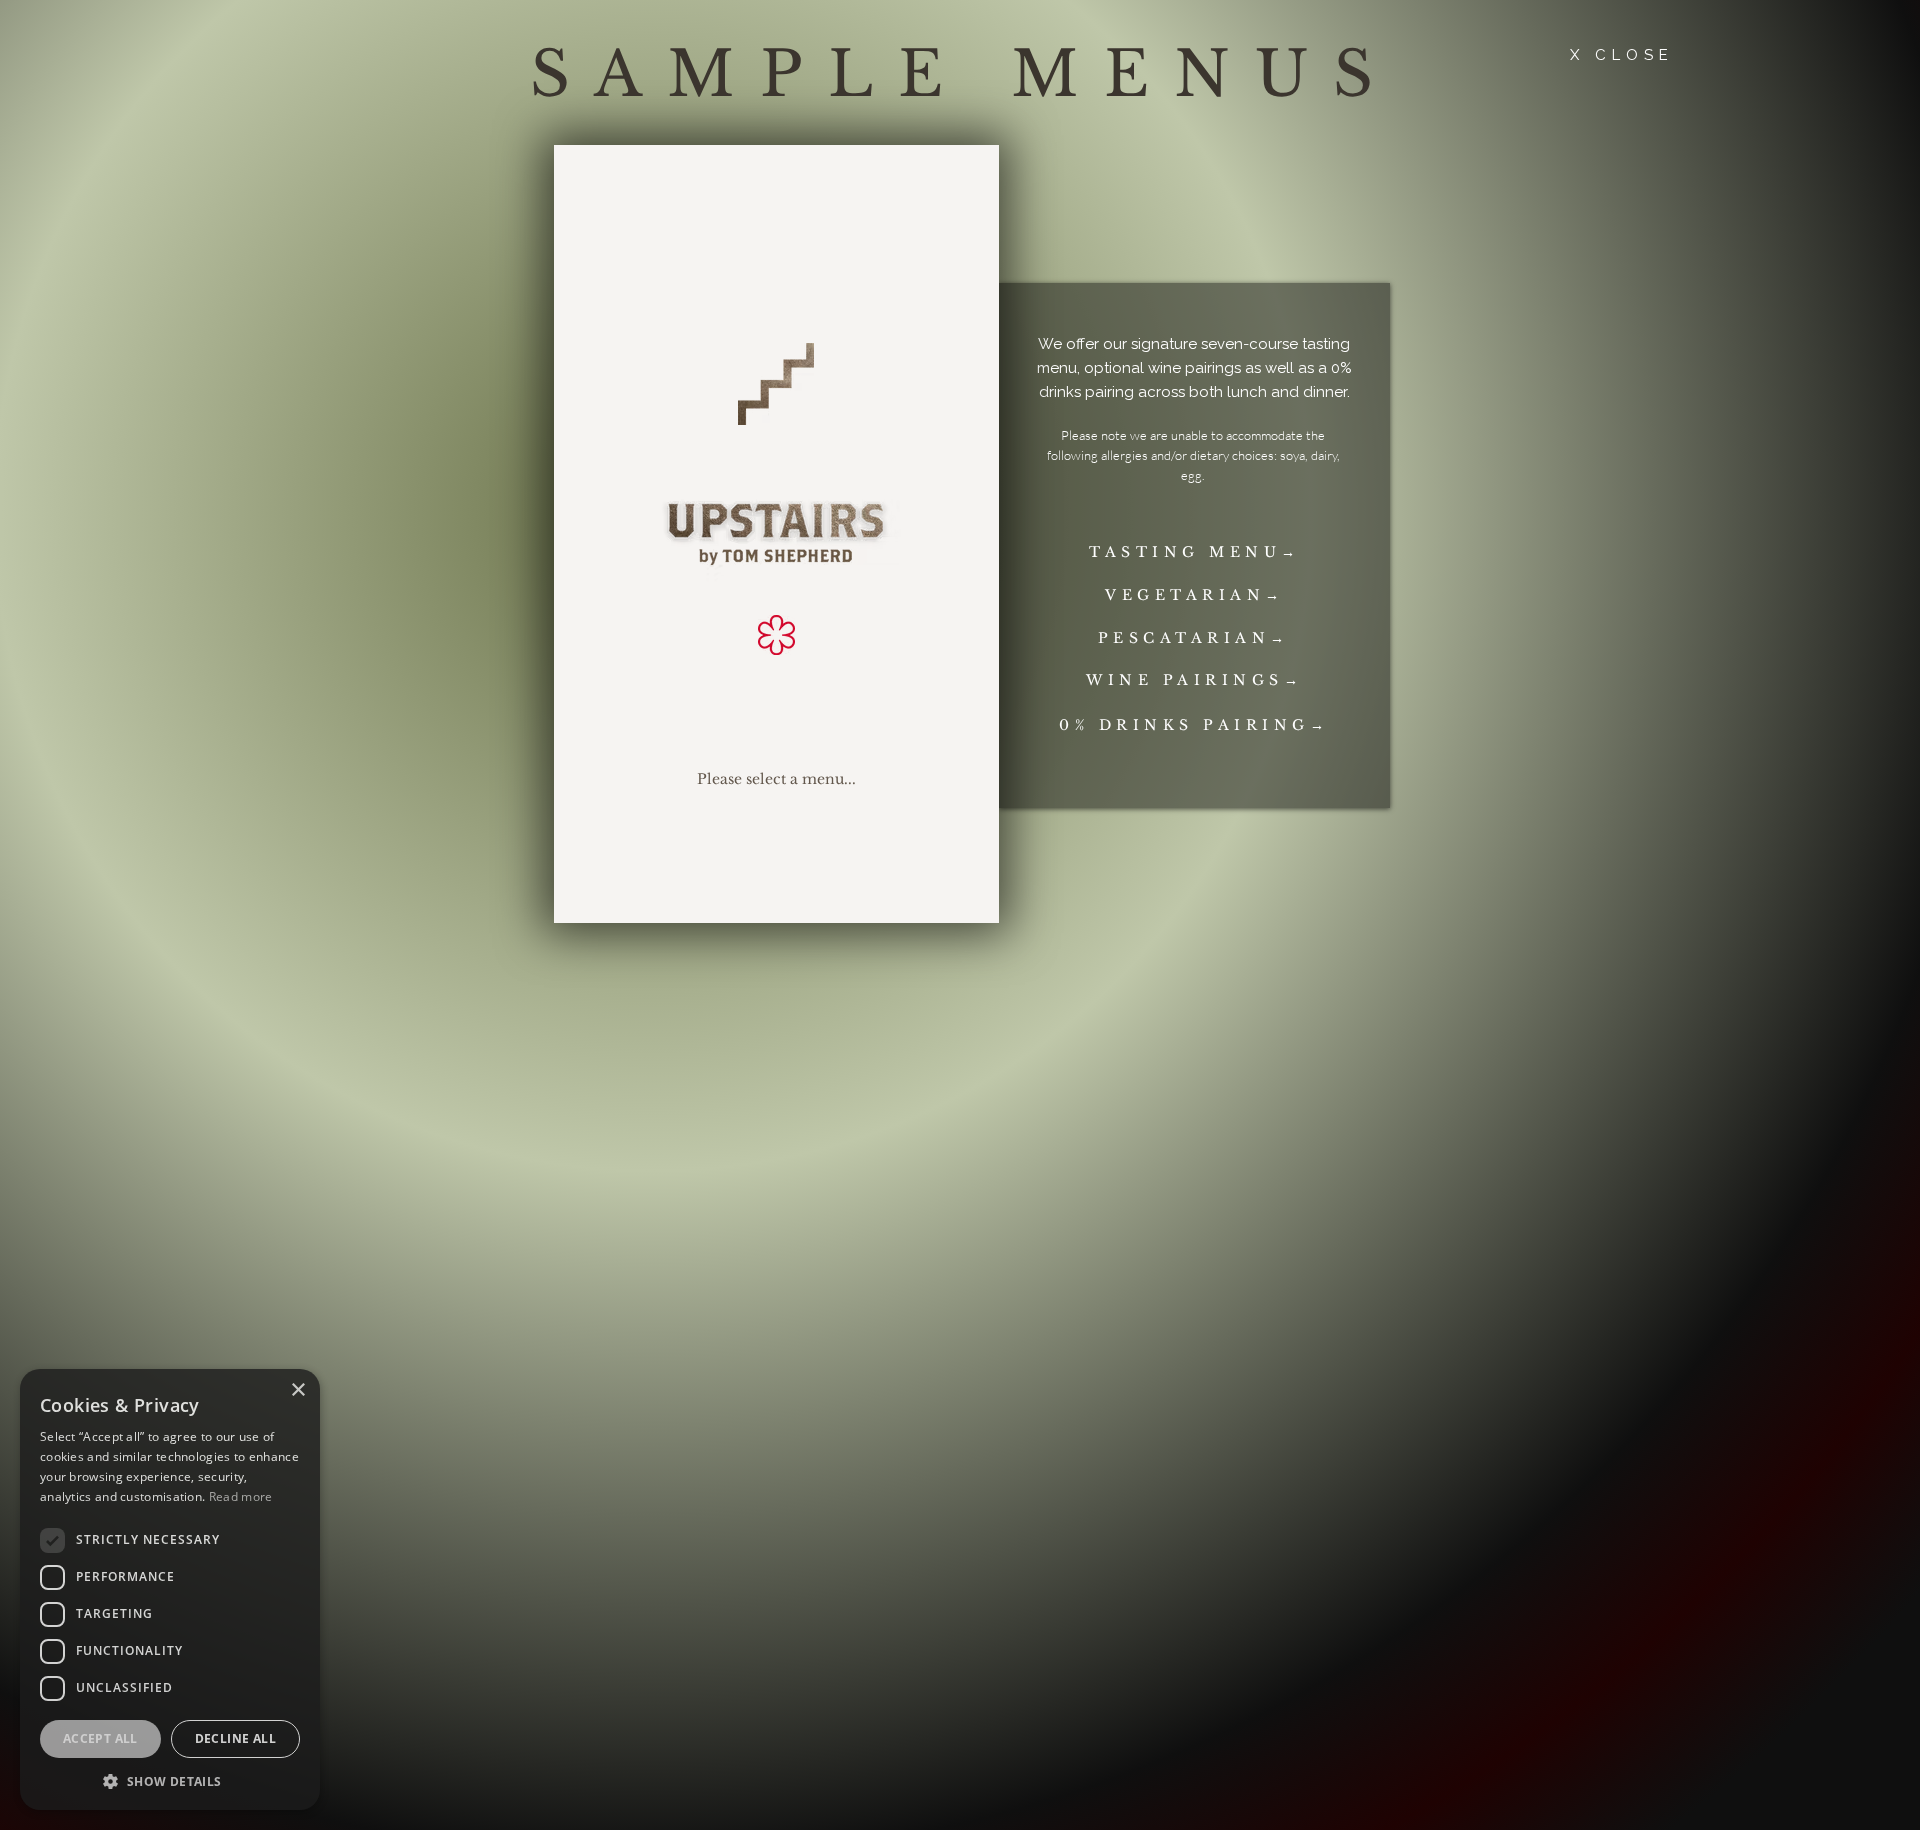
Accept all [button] (100, 1738)
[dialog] (170, 1589)
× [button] (297, 1390)
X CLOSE (1622, 55)
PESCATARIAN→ (1194, 638)
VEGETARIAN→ (1195, 595)
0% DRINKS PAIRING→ (1194, 725)
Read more (241, 1496)
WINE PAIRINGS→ (1194, 680)
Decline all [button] (235, 1738)
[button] (170, 1780)
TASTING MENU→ (1195, 552)
